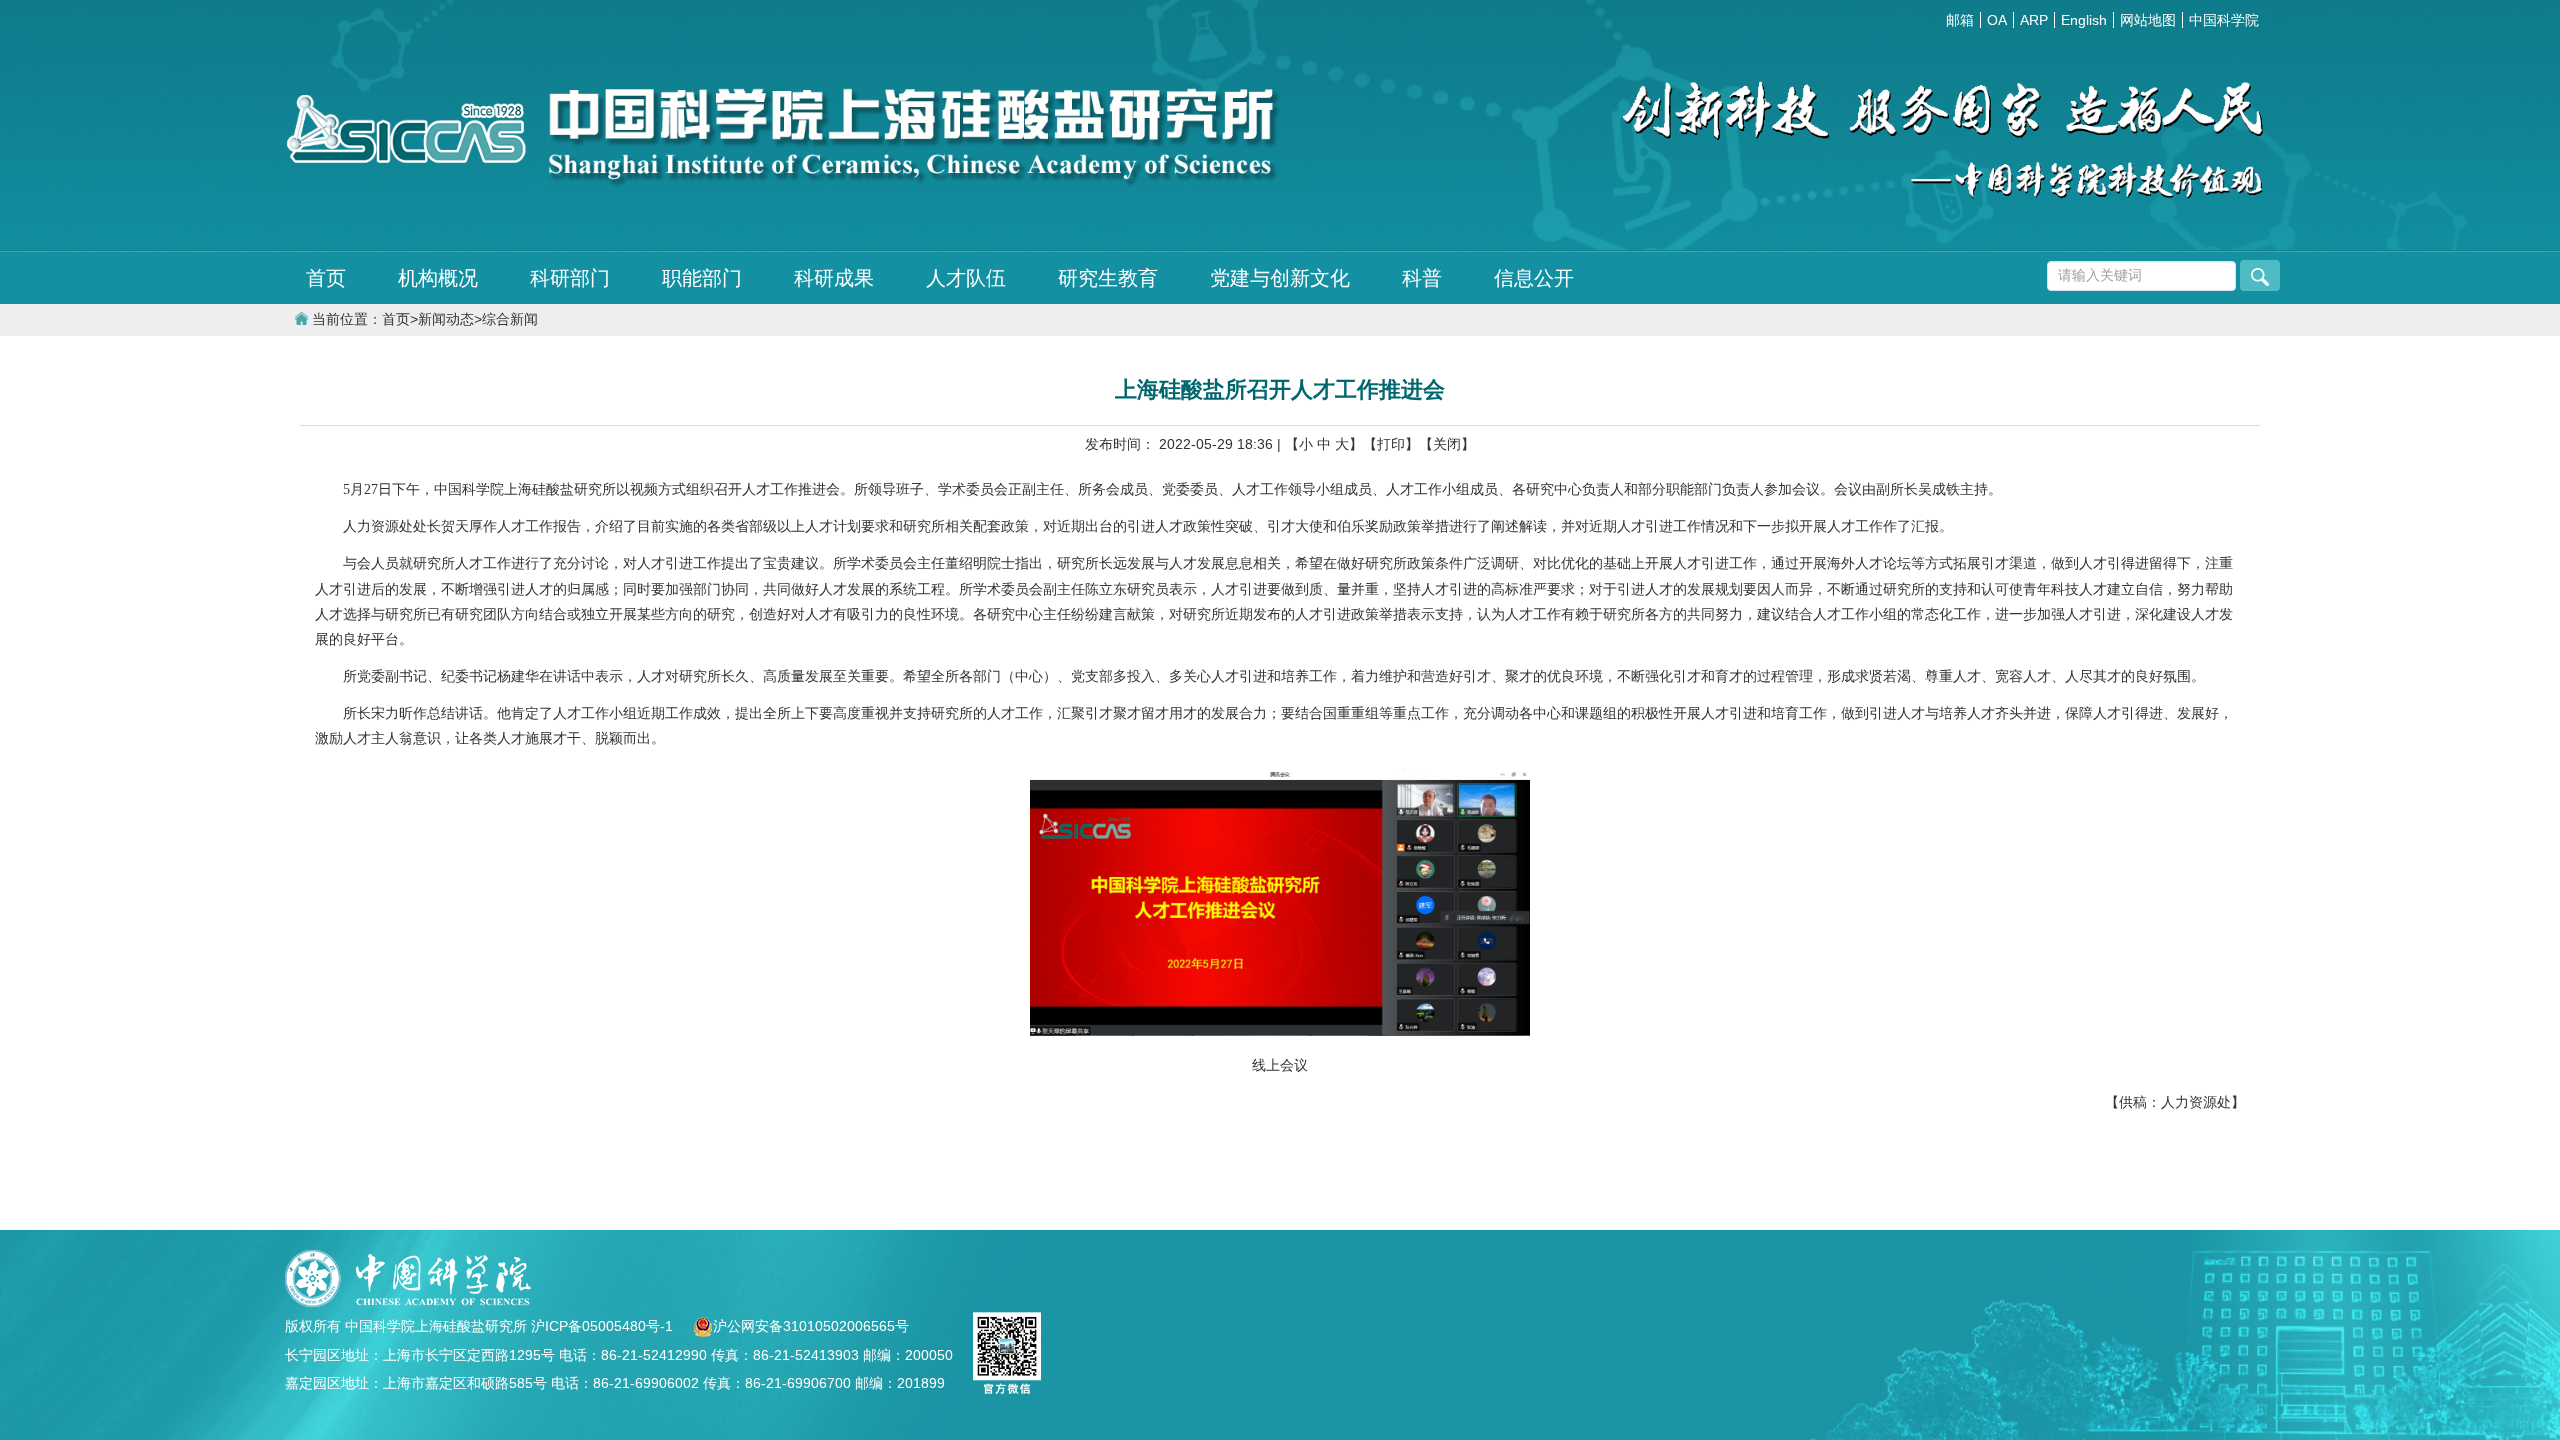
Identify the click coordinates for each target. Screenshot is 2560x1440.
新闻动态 (446, 319)
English (2084, 20)
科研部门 (570, 278)
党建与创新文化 (1280, 278)
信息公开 (1534, 278)
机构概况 (438, 278)
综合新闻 (510, 319)
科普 (1422, 278)
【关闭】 (1447, 444)
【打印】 (1391, 444)
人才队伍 (966, 278)
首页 (326, 278)
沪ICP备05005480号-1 (604, 1326)
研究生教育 (1108, 278)
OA (1997, 20)
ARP (2034, 20)
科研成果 (834, 278)
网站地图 (2148, 20)
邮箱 (1960, 20)
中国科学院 (2224, 20)
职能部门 (702, 278)
